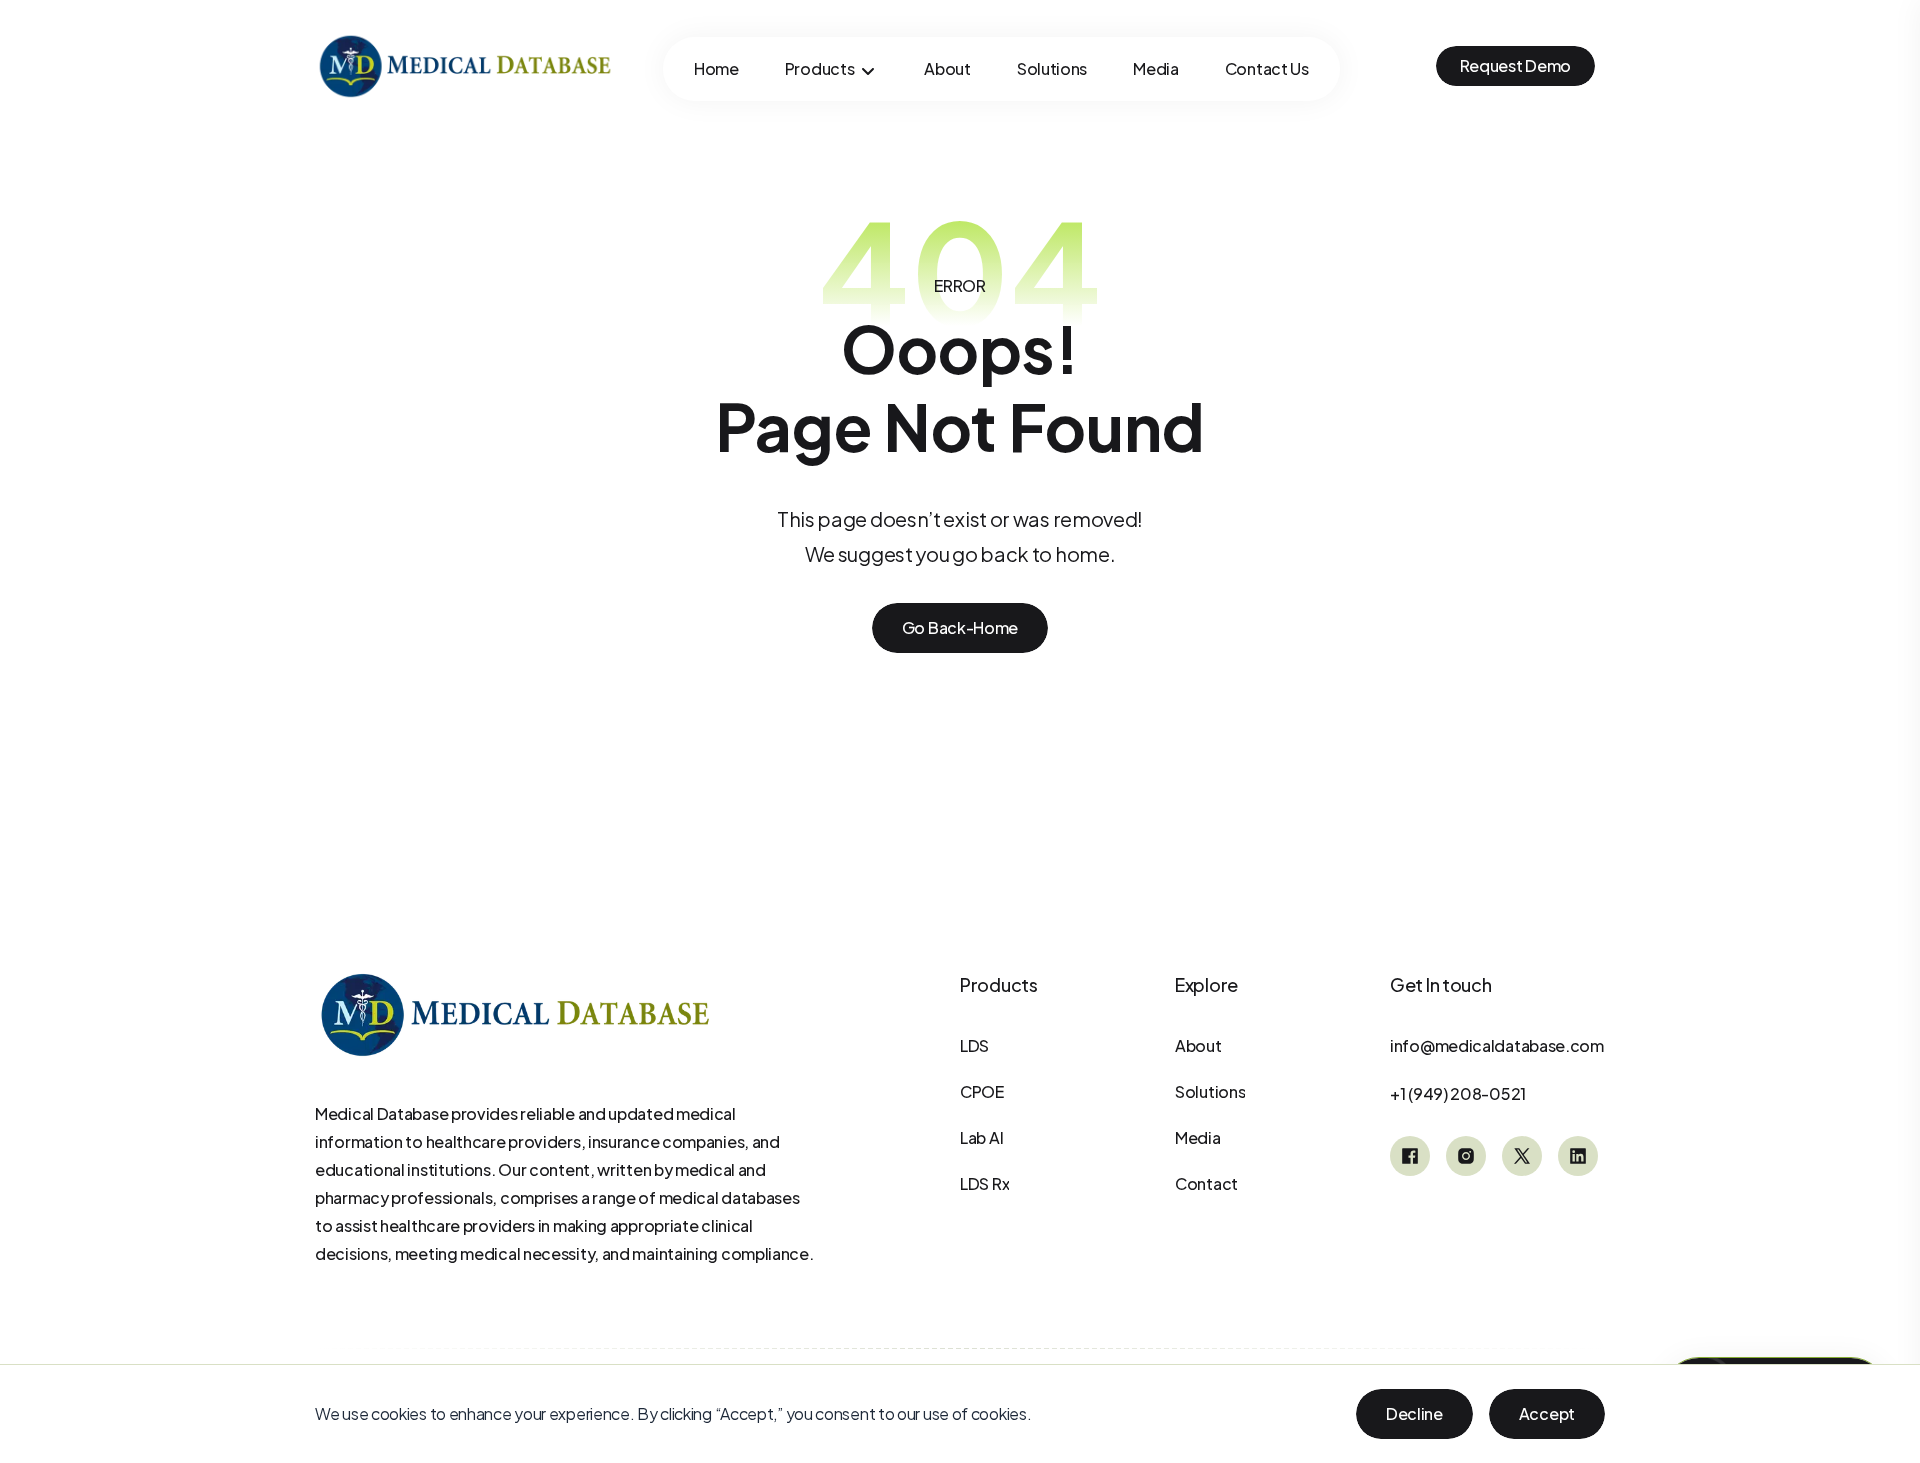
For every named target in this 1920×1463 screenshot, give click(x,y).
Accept (1547, 1413)
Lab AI (981, 1137)
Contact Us (1267, 68)
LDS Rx (984, 1183)
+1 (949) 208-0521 (1458, 1093)
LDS (974, 1045)
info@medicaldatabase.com (1497, 1045)
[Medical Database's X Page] (1522, 1156)
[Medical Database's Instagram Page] (1466, 1156)
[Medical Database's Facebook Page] (1410, 1156)
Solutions (1052, 68)
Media (1156, 68)
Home (716, 68)
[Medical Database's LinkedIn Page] (1578, 1156)
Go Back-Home (960, 627)
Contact (1206, 1183)
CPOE (982, 1091)
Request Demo (1515, 65)
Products (820, 68)
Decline (1414, 1413)
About (947, 68)
